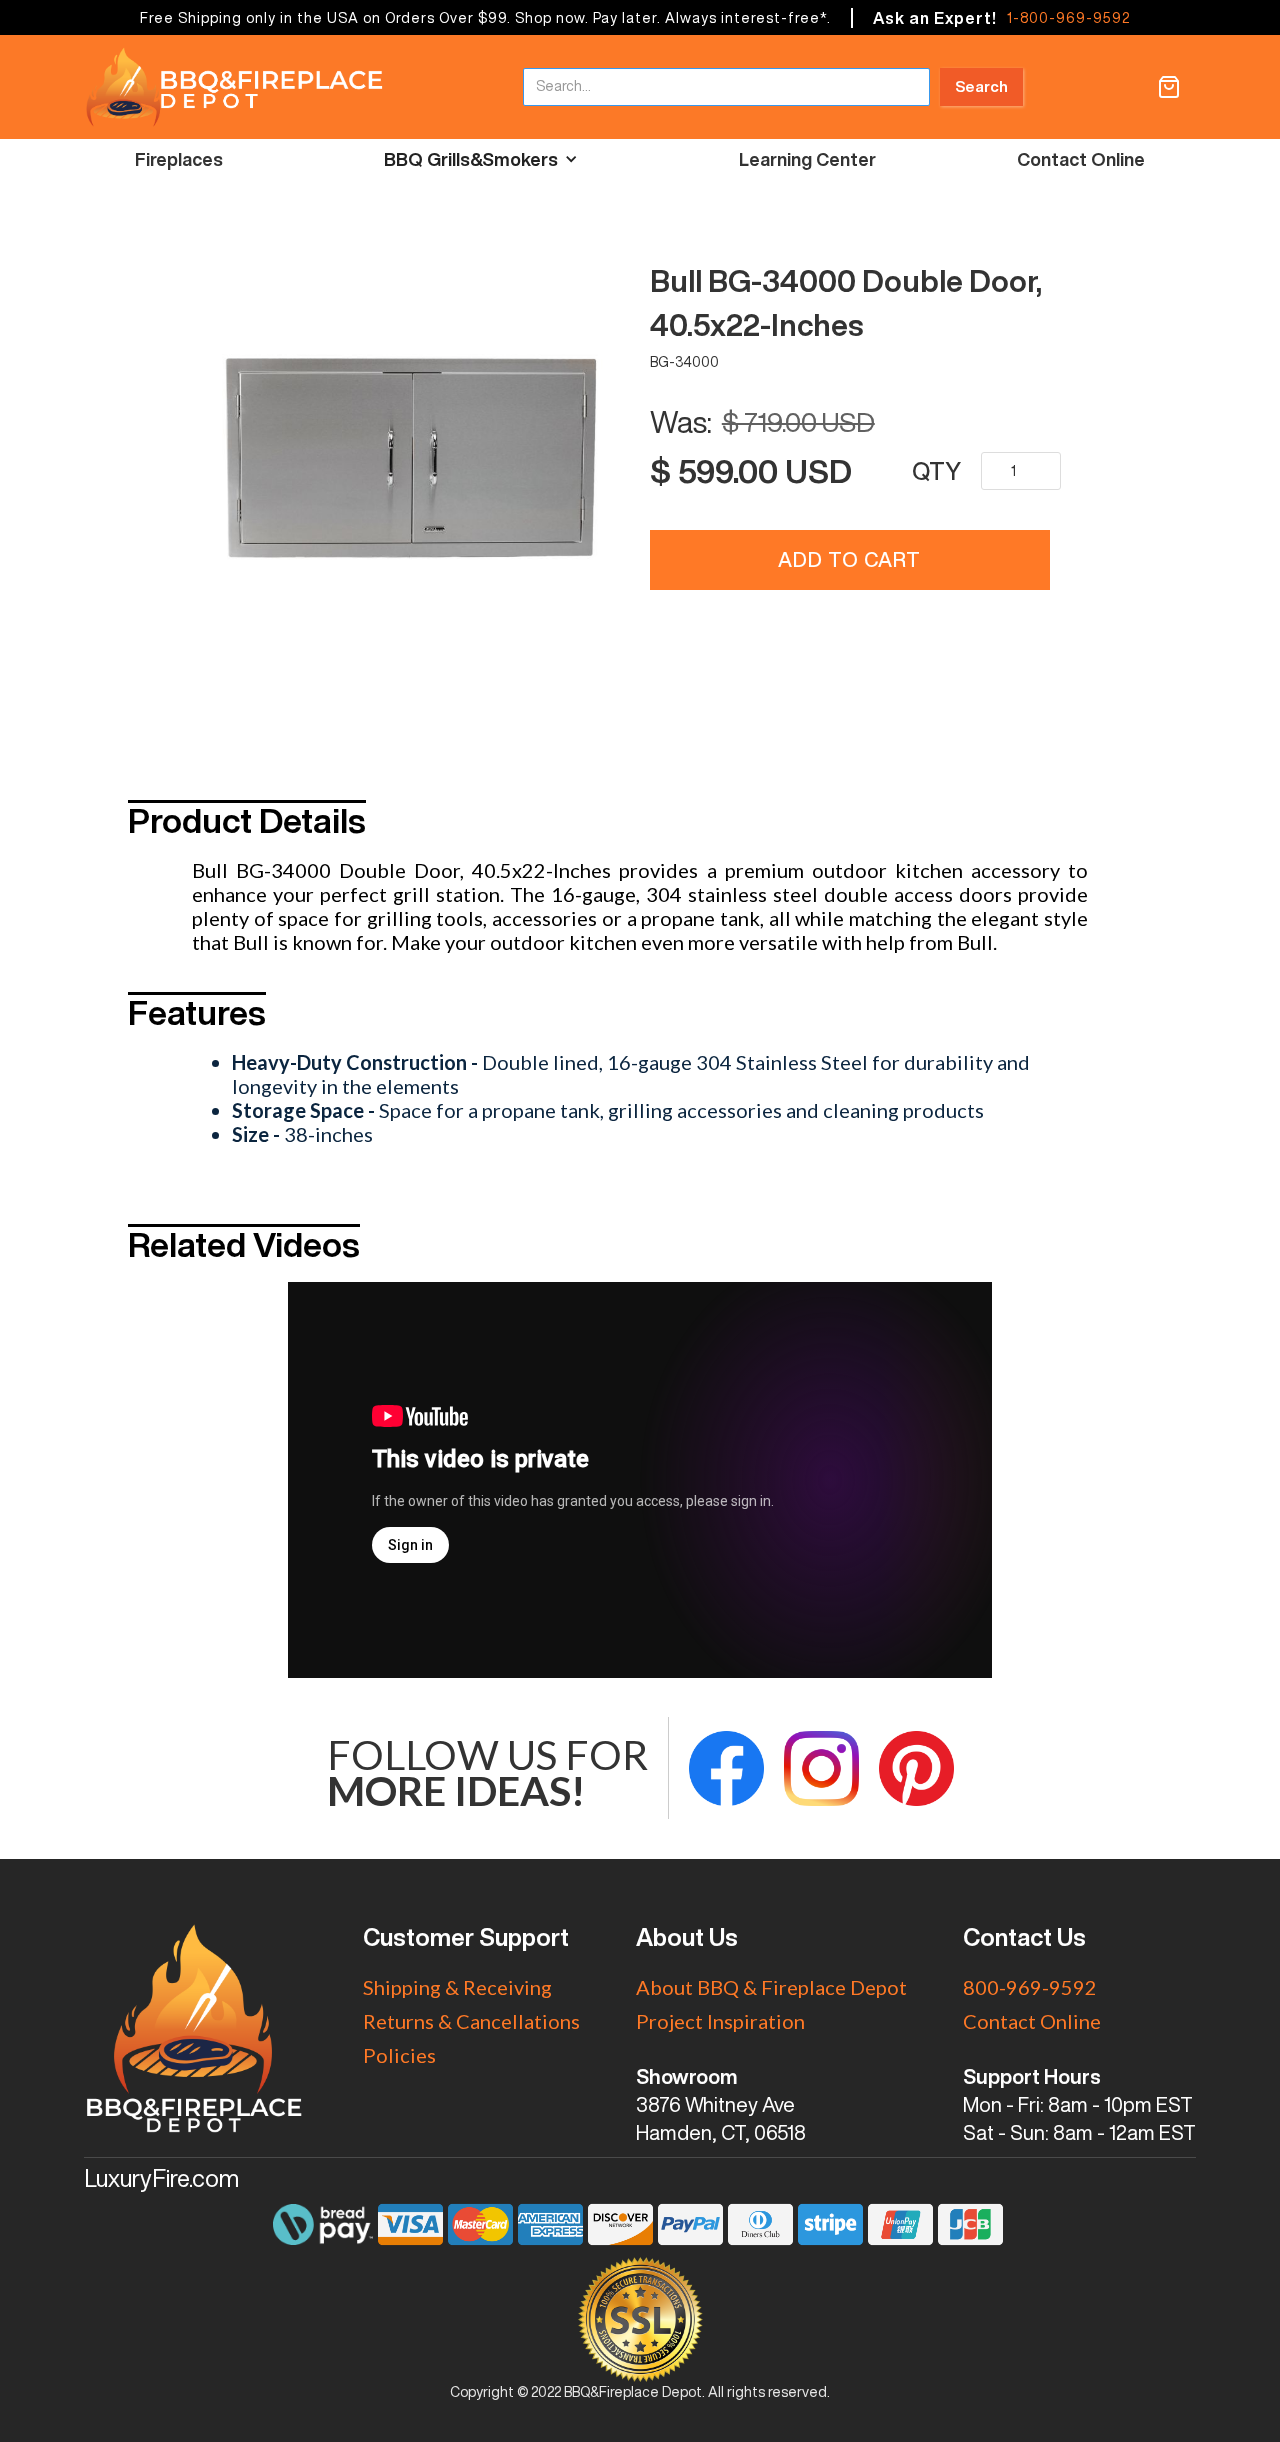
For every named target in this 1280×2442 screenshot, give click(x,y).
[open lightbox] (411, 458)
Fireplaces (179, 159)
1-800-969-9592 (1068, 18)
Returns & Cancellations (471, 2021)
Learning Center (807, 159)
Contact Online (1081, 159)
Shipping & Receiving (457, 1987)
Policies (399, 2055)
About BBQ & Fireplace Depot (771, 1987)
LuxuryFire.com (161, 2178)
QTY (936, 471)
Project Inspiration (720, 2021)
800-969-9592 (1030, 1987)
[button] (1169, 87)
